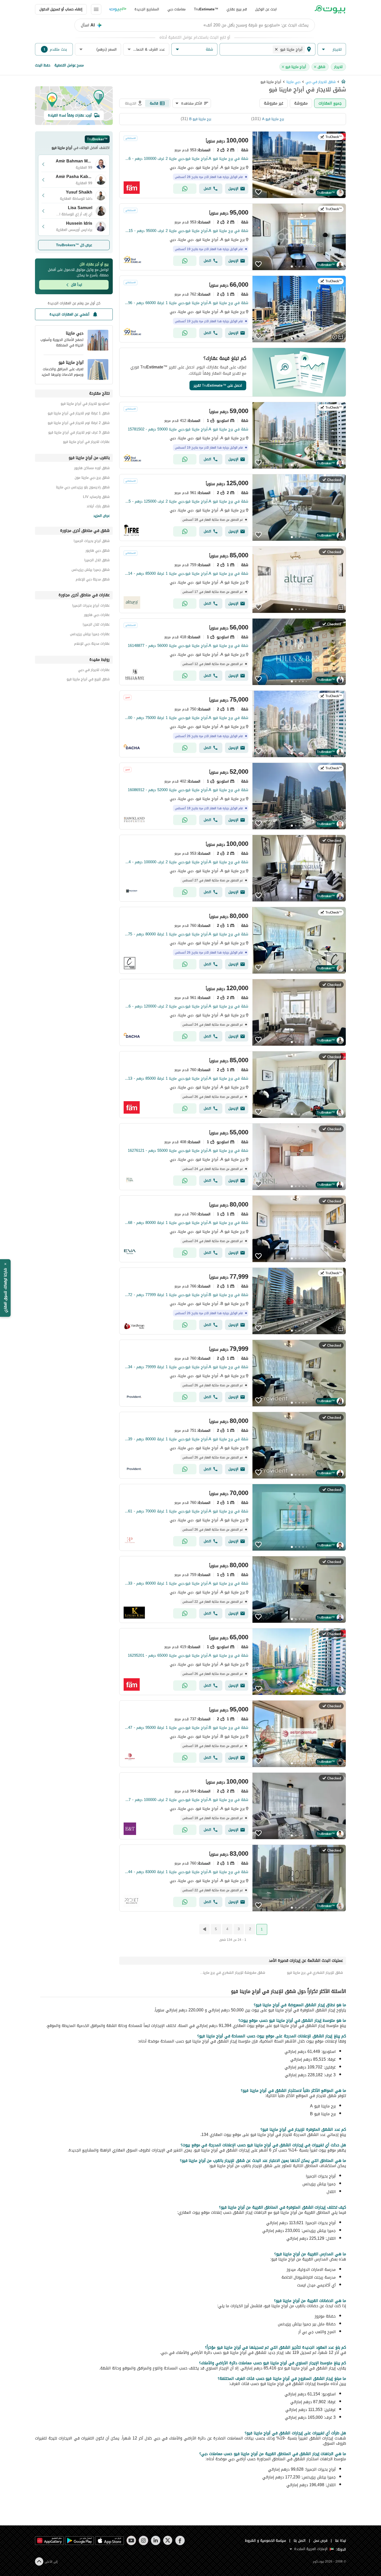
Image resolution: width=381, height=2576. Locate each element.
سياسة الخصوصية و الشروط (266, 2541)
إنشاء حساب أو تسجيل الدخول (61, 9)
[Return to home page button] (330, 9)
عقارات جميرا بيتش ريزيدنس (90, 635)
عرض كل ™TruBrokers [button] (74, 245)
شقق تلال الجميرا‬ (97, 561)
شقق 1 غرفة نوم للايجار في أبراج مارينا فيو (79, 414)
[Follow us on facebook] (180, 2540)
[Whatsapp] (185, 189)
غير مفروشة (274, 103)
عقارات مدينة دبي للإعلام (92, 644)
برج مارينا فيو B (200, 119)
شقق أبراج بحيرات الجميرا (92, 542)
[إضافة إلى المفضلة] (258, 192)
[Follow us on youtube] (131, 2540)
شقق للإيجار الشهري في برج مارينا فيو (315, 1973)
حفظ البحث (43, 65)
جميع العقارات (330, 103)
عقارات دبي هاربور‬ (97, 616)
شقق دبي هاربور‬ (98, 551)
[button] (332, 49)
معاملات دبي (177, 9)
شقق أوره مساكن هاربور (92, 469)
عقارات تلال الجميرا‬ (96, 625)
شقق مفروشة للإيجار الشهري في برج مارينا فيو (233, 1973)
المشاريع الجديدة (147, 9)
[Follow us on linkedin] (156, 2540)
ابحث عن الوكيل (266, 9)
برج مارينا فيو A (273, 119)
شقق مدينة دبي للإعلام (93, 580)
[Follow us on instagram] (143, 2540)
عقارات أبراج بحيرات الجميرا (91, 606)
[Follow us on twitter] (168, 2540)
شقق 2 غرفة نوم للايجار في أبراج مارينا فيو (79, 424)
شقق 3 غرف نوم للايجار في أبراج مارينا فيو (79, 433)
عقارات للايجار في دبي (94, 671)
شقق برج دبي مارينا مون (92, 478)
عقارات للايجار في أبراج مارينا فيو (86, 443)
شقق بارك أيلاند (98, 507)
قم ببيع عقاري (237, 9)
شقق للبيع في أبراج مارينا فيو (88, 680)
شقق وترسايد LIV (96, 498)
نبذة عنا (341, 2541)
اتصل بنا (300, 2541)
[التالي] (204, 1929)
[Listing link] (233, 165)
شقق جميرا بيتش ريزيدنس (91, 570)
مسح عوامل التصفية (69, 65)
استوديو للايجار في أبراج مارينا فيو (85, 404)
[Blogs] (118, 9)
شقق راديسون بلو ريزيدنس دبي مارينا (83, 488)
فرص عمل (320, 2541)
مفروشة (301, 103)
